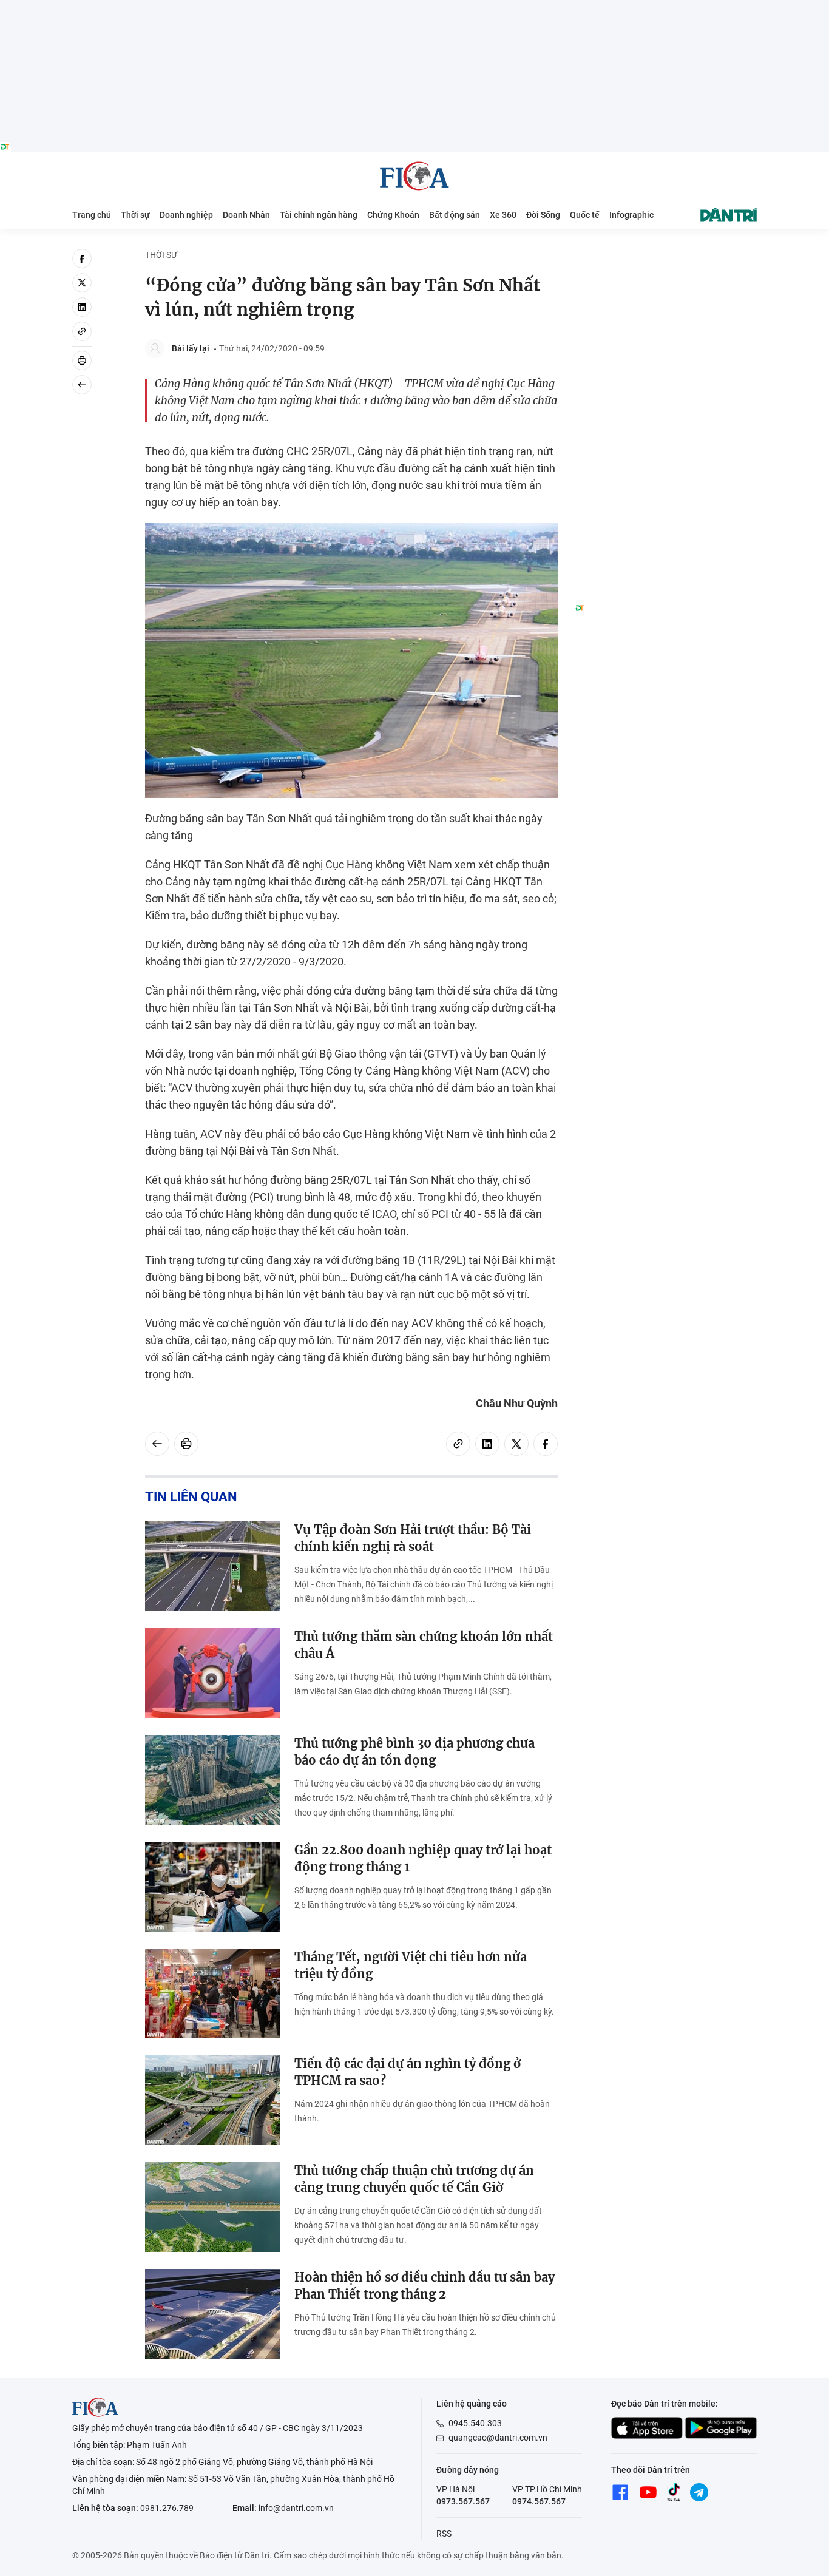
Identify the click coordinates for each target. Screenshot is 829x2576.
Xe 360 (503, 215)
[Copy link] (82, 331)
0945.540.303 (475, 2423)
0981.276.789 (167, 2508)
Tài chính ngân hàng (319, 215)
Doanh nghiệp (186, 215)
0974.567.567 (539, 2501)
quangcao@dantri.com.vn (498, 2438)
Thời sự (135, 215)
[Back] (82, 385)
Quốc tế (585, 215)
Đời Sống (543, 215)
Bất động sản (455, 215)
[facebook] (82, 259)
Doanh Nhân (246, 215)
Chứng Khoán (393, 215)
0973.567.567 (463, 2501)
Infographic (631, 215)
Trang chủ (92, 215)
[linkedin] (82, 307)
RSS (444, 2534)
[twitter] (82, 283)
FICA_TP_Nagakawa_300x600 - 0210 (666, 256)
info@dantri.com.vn (296, 2508)
